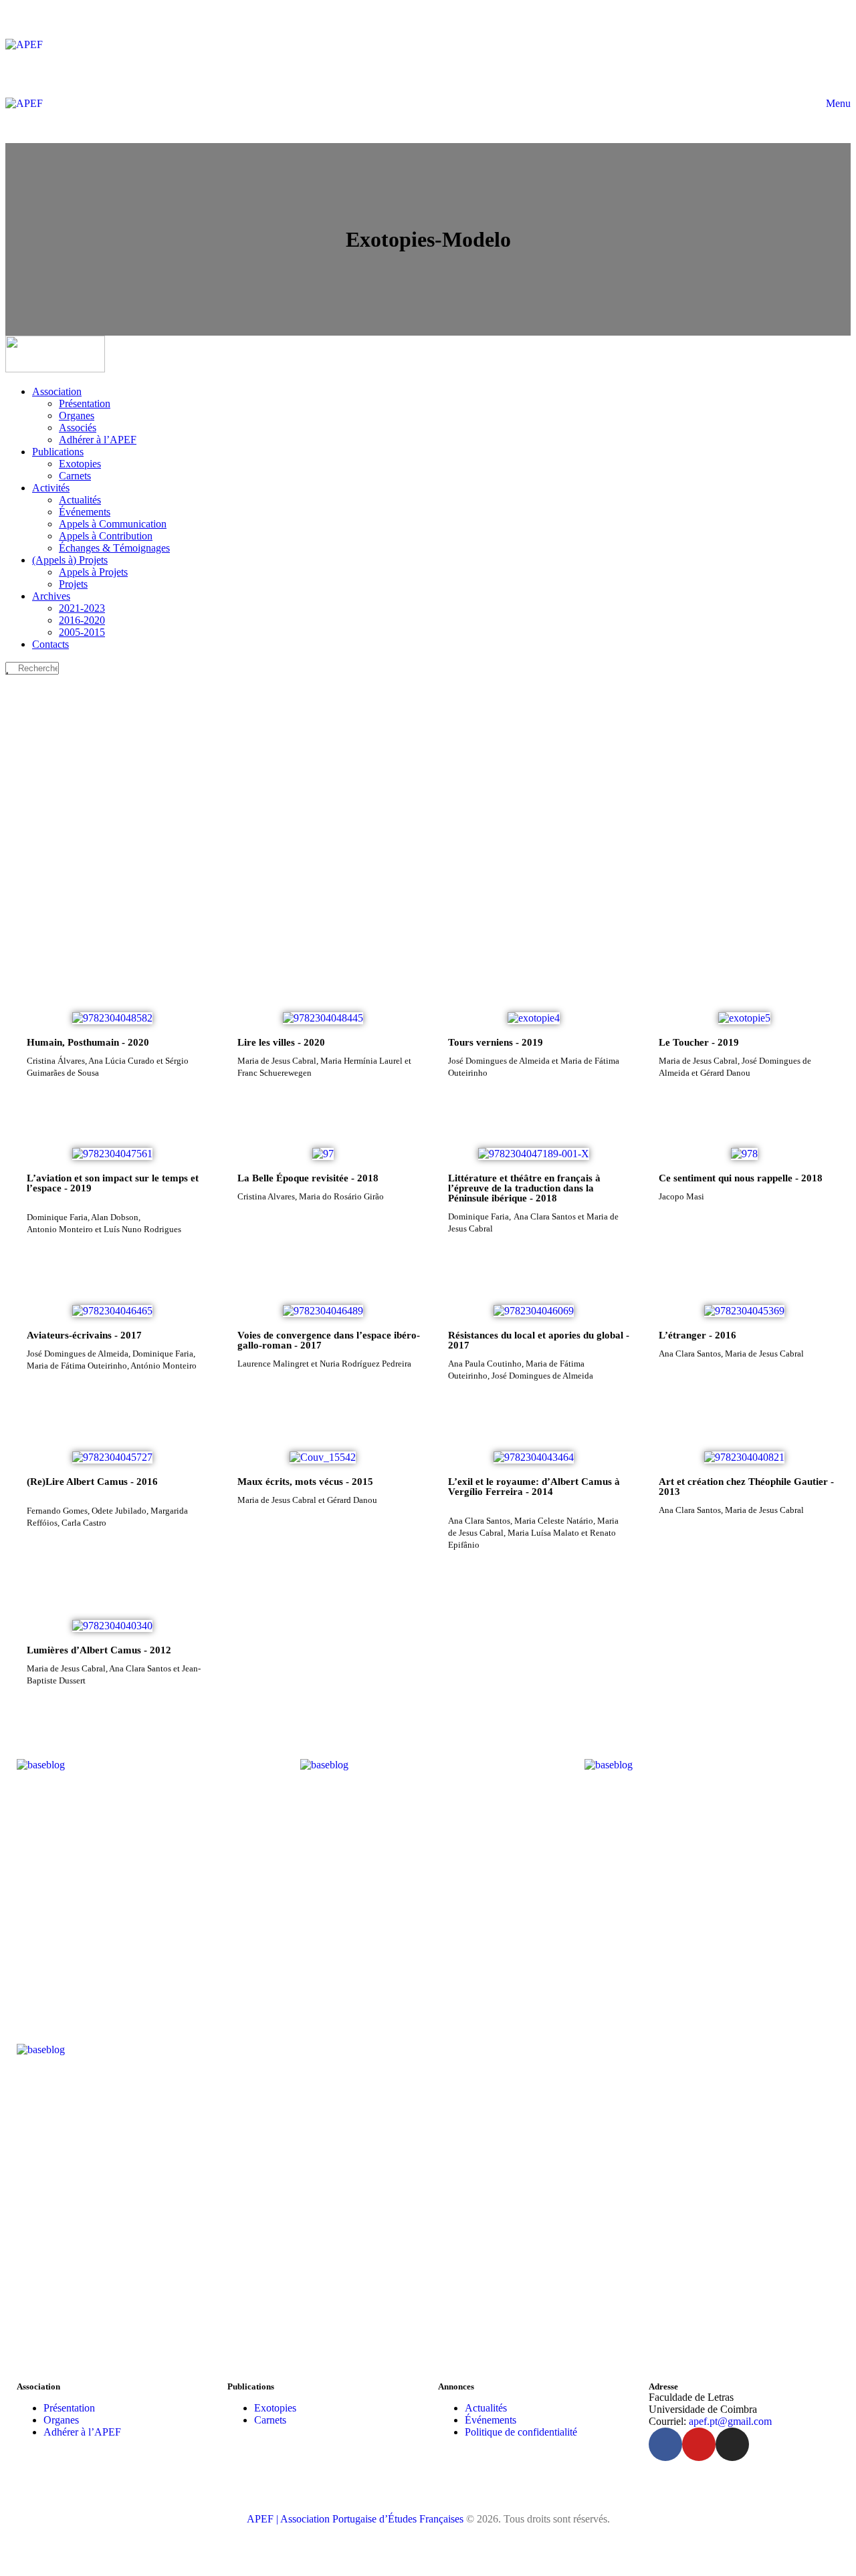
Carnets (270, 2420)
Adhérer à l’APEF (82, 2432)
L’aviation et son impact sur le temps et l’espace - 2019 (113, 1183)
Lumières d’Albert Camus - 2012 (99, 1650)
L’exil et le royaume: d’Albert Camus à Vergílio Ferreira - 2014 (534, 1487)
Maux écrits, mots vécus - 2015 (305, 1482)
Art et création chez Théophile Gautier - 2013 (746, 1487)
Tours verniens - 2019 (496, 1042)
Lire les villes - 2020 (281, 1042)
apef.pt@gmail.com (730, 2421)
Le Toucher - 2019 (699, 1042)
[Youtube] (699, 2444)
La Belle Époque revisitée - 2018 (308, 1178)
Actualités (486, 2408)
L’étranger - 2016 (698, 1335)
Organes (61, 2420)
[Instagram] (732, 2444)
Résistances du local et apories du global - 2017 (539, 1340)
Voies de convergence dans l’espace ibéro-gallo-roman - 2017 (329, 1340)
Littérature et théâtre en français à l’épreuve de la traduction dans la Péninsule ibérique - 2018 (524, 1188)
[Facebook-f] (665, 2444)
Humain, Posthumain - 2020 (88, 1042)
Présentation (69, 2408)
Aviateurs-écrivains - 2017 (84, 1335)
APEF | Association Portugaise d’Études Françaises (356, 2519)
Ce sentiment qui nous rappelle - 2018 (741, 1178)
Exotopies (275, 2408)
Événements (491, 2420)
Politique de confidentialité (521, 2432)
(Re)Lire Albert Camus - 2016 (92, 1482)
